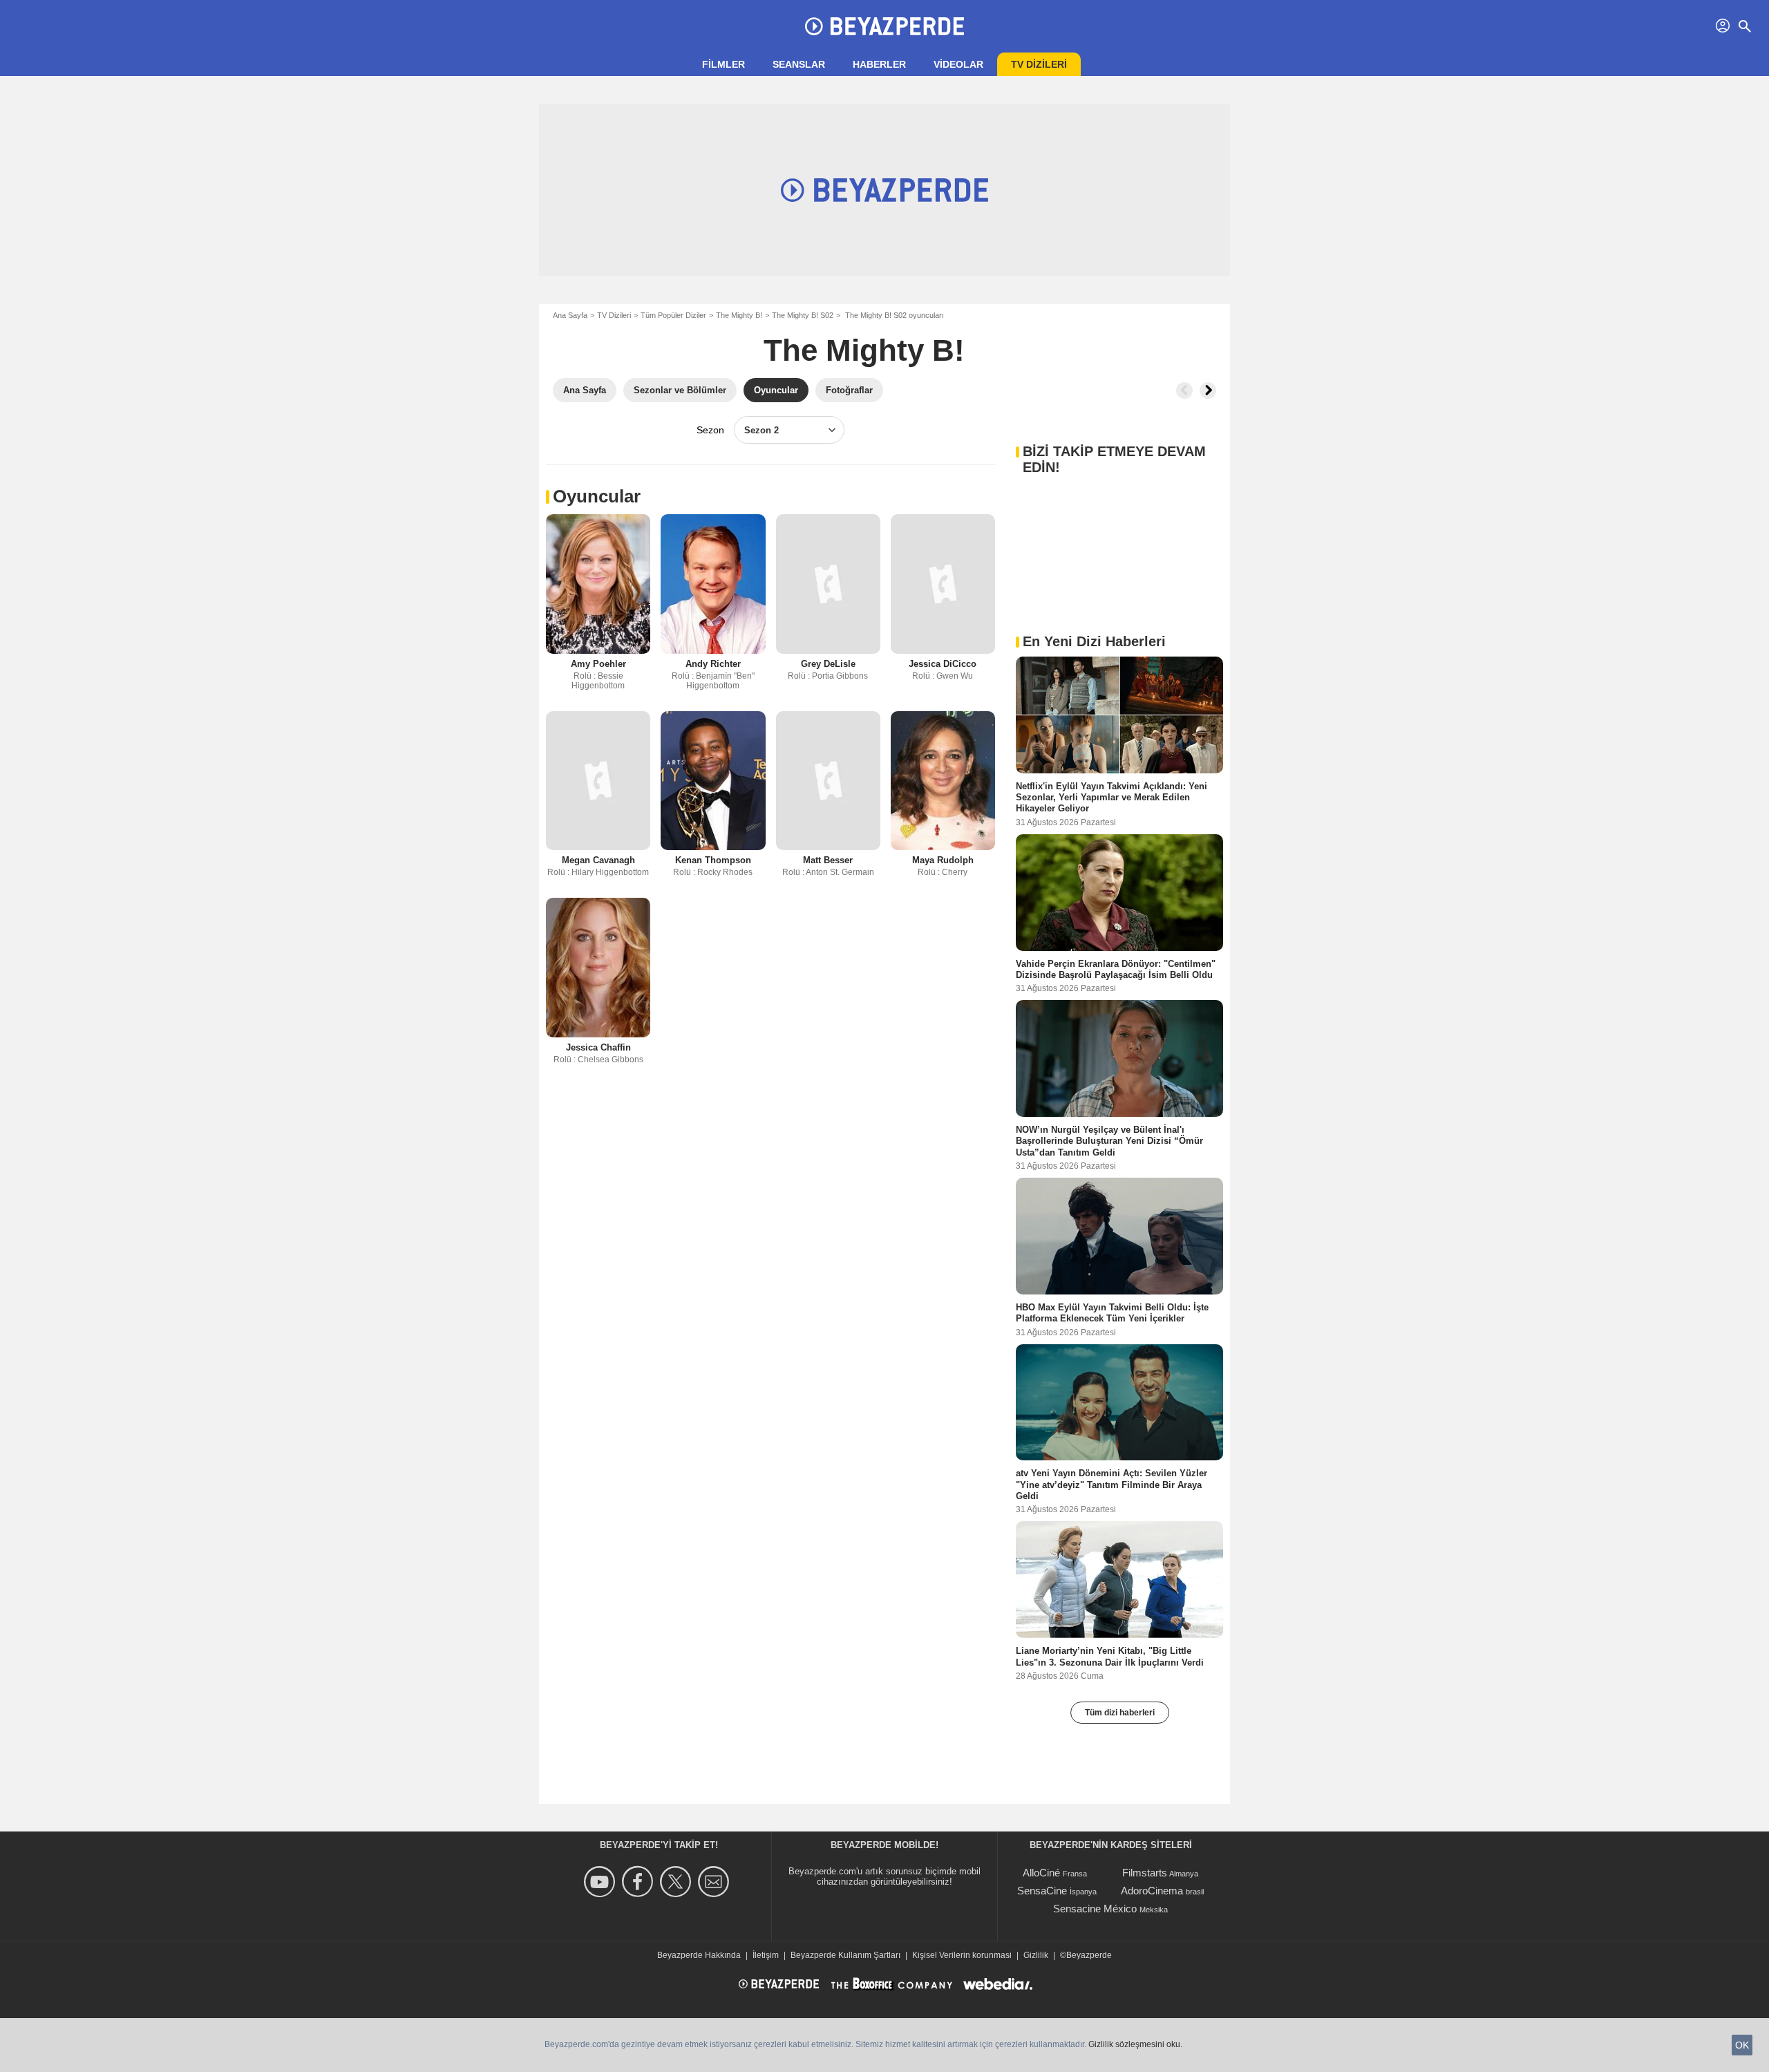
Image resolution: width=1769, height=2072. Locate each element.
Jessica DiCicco (943, 664)
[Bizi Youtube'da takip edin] (602, 1882)
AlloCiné (1041, 1873)
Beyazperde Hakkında (699, 1955)
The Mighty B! (739, 315)
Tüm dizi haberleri (1120, 1713)
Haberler (879, 64)
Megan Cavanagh (598, 860)
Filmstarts (1145, 1873)
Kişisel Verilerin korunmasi (962, 1955)
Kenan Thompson (713, 860)
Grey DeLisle (828, 664)
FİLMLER (723, 64)
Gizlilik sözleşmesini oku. (1135, 2044)
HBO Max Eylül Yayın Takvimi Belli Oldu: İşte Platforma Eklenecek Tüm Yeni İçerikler (1112, 1313)
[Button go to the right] (1208, 390)
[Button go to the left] (1184, 390)
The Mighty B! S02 (803, 315)
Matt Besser (828, 860)
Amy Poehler (598, 664)
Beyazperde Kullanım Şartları (845, 1955)
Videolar (958, 64)
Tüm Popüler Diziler (673, 315)
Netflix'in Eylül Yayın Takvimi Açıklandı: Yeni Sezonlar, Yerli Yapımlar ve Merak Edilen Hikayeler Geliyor (1111, 798)
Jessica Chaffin (598, 1047)
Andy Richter (713, 664)
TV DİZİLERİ (1039, 64)
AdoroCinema (1152, 1891)
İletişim (766, 1955)
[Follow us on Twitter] (678, 1882)
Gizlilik (1036, 1955)
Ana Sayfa (570, 315)
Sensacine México (1095, 1909)
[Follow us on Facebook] (640, 1882)
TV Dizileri (614, 315)
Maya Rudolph (943, 860)
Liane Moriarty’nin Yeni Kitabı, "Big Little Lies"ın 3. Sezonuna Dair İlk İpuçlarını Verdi (1110, 1656)
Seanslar (799, 64)
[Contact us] (716, 1882)
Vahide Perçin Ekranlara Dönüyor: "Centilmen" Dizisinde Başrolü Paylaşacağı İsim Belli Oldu (1116, 969)
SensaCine (1042, 1891)
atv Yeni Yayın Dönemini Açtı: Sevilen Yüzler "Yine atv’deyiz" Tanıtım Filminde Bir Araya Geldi (1111, 1485)
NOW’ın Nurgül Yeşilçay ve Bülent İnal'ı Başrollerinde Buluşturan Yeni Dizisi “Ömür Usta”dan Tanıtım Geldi (1109, 1141)
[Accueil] (884, 26)
